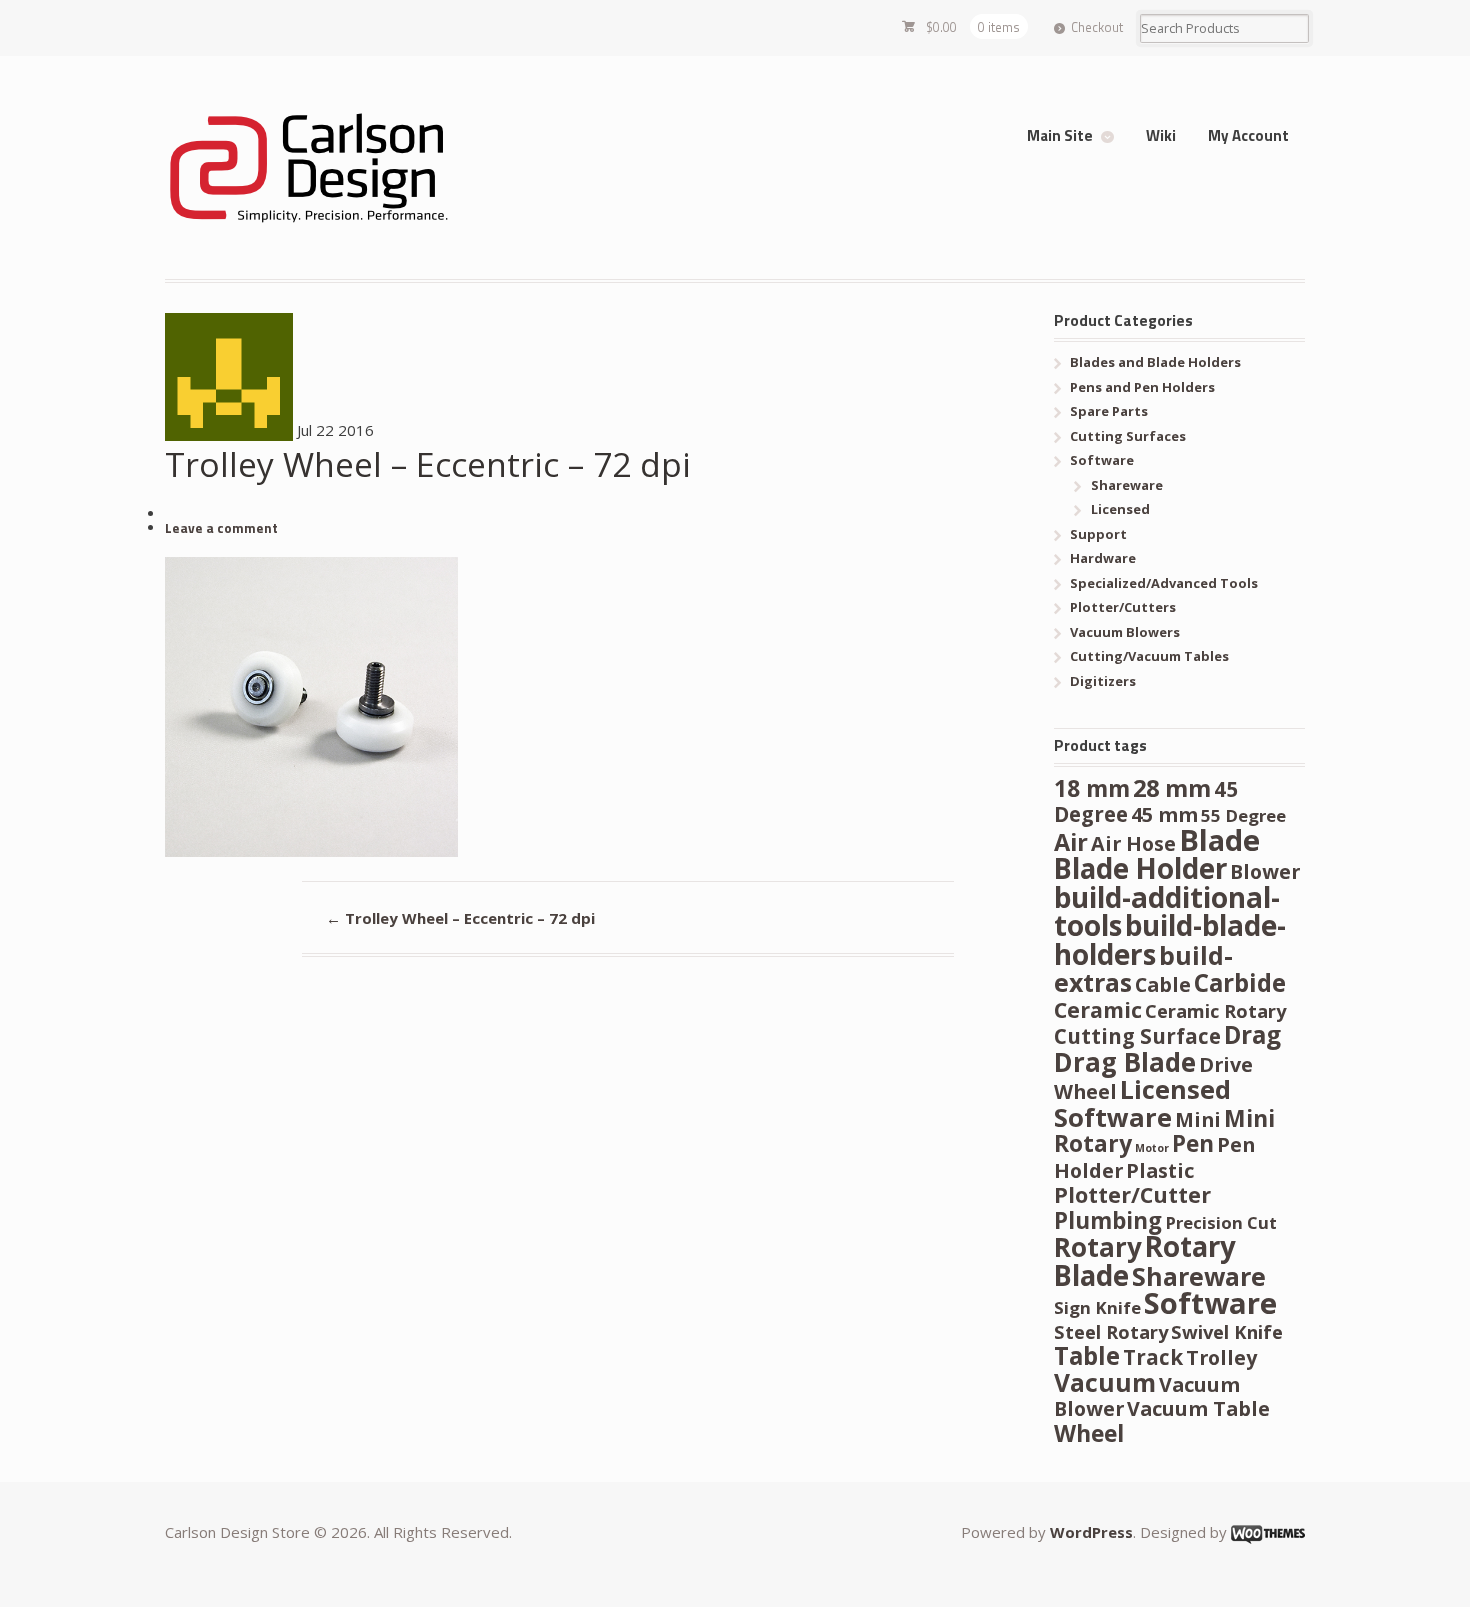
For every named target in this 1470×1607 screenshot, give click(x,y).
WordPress (1091, 1532)
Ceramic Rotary (1215, 1010)
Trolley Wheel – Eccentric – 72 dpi (460, 918)
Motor (1152, 1148)
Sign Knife (1097, 1307)
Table (1087, 1355)
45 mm (1164, 814)
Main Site (1060, 135)
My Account (1248, 135)
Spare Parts (1109, 411)
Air (1071, 842)
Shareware (1127, 485)
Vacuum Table (1198, 1408)
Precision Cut (1221, 1222)
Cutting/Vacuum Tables (1149, 656)
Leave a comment (221, 528)
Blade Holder (1140, 868)
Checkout (1097, 27)
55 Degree (1243, 815)
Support (1098, 534)
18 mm (1092, 788)
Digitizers (1103, 681)
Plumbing (1108, 1220)
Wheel (1089, 1433)
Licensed (1120, 509)
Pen (1193, 1143)
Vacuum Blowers (1125, 632)
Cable (1163, 984)
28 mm (1172, 788)
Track (1153, 1357)
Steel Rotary (1111, 1331)
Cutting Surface (1137, 1036)
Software (1102, 460)
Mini (1198, 1119)
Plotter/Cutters (1123, 607)
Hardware (1103, 558)
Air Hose (1133, 843)
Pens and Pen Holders (1142, 387)
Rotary (1098, 1247)
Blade (1219, 840)
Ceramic (1098, 1009)
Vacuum (1105, 1382)
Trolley (1221, 1357)
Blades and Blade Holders (1155, 362)
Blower (1265, 871)
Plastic (1160, 1170)
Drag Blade (1125, 1062)
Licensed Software (1142, 1103)
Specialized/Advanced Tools (1164, 583)
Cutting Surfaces (1128, 436)
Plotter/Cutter (1132, 1194)
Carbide (1240, 982)
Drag (1252, 1034)
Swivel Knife (1227, 1331)
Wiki (1161, 135)
